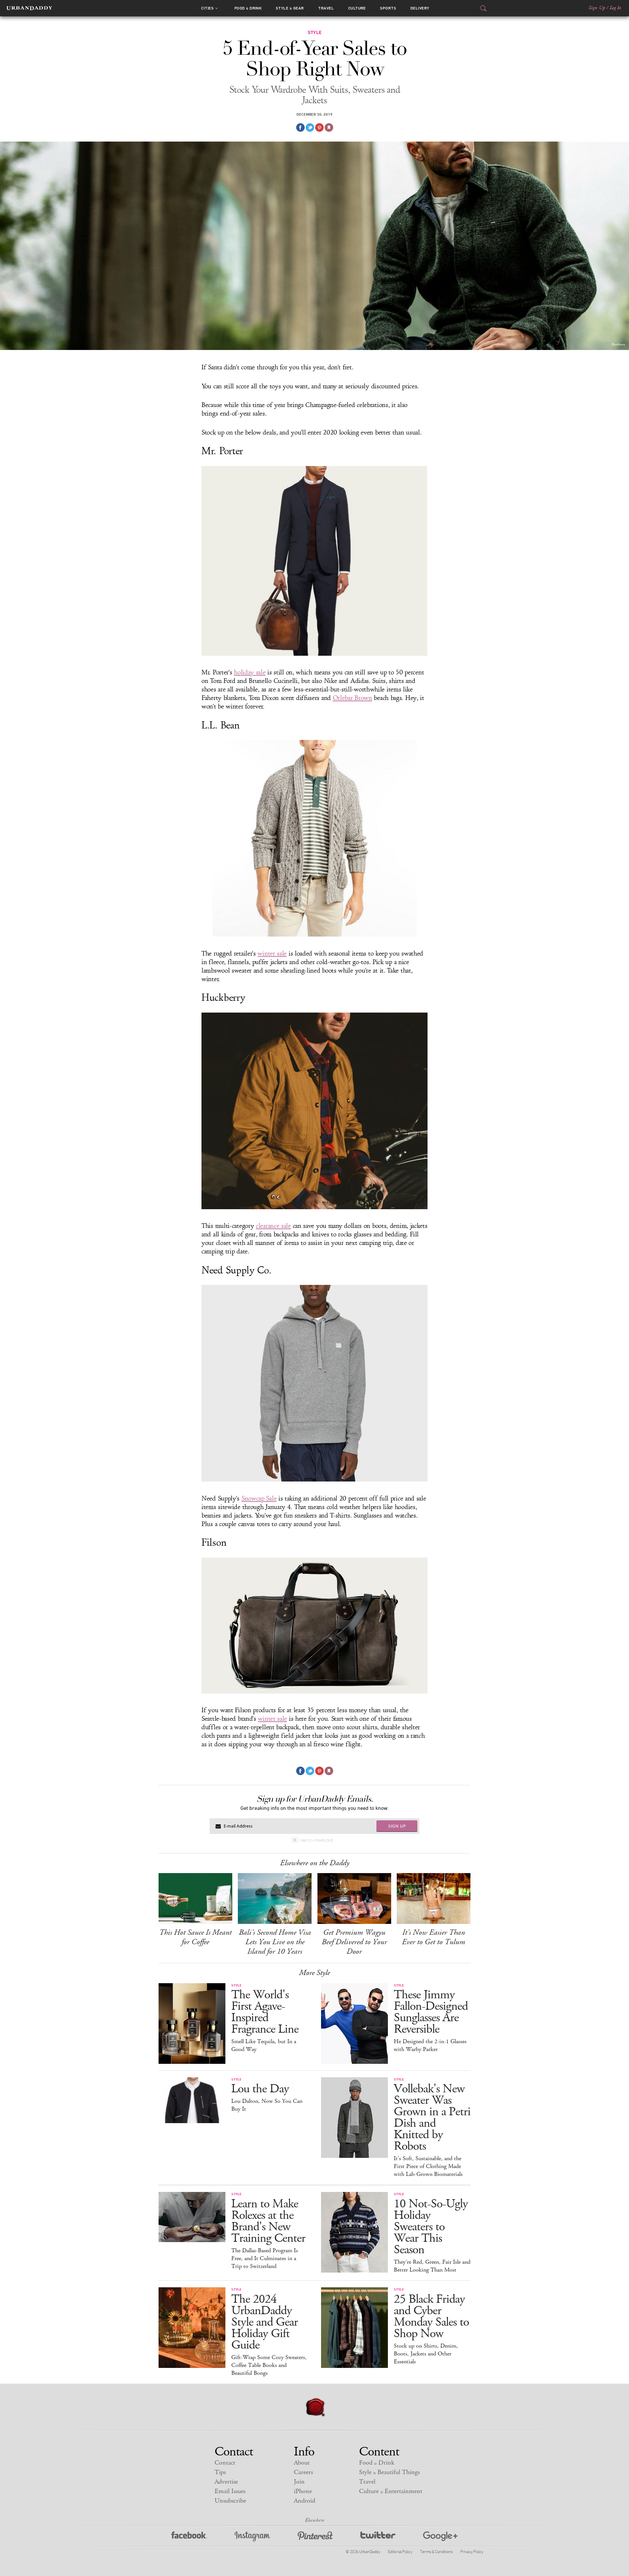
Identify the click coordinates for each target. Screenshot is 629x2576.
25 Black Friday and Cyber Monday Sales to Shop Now (431, 2316)
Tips (220, 2472)
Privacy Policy (472, 2551)
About (302, 2463)
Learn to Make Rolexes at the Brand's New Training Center (268, 2221)
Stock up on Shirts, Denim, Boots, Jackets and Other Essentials (426, 2354)
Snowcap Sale (259, 1499)
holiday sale (250, 672)
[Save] (329, 127)
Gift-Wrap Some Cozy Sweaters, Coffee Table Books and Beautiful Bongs (269, 2365)
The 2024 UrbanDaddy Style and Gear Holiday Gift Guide (265, 2322)
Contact (225, 2463)
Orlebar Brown (353, 698)
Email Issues (230, 2491)
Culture (357, 8)
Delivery (420, 8)
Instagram (252, 2537)
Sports (388, 8)
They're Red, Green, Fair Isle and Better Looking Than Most (432, 2266)
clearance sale (273, 1226)
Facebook (189, 2537)
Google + (440, 2537)
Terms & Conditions (436, 2551)
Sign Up (597, 8)
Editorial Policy (400, 2551)
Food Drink (248, 8)
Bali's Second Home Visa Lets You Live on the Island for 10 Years (275, 1942)
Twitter (378, 2537)
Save (319, 127)
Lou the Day (260, 2089)
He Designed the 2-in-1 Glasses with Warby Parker (430, 2045)
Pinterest (315, 2537)
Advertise (226, 2482)
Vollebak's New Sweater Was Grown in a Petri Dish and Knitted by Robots (432, 2118)
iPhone (303, 2491)
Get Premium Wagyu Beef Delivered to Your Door (354, 1942)
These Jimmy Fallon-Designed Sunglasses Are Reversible (431, 2012)
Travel (326, 8)
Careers (303, 2472)
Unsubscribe (230, 2501)
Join (299, 2482)
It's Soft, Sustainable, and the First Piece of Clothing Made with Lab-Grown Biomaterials (428, 2166)
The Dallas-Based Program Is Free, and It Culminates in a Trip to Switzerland (265, 2258)
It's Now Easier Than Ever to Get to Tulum (434, 1937)
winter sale (272, 954)
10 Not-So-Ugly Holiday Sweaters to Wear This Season (431, 2227)
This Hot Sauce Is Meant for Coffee (195, 1937)
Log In (615, 8)
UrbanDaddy (29, 8)
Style (290, 8)
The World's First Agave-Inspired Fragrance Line (265, 2012)
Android (305, 2501)
